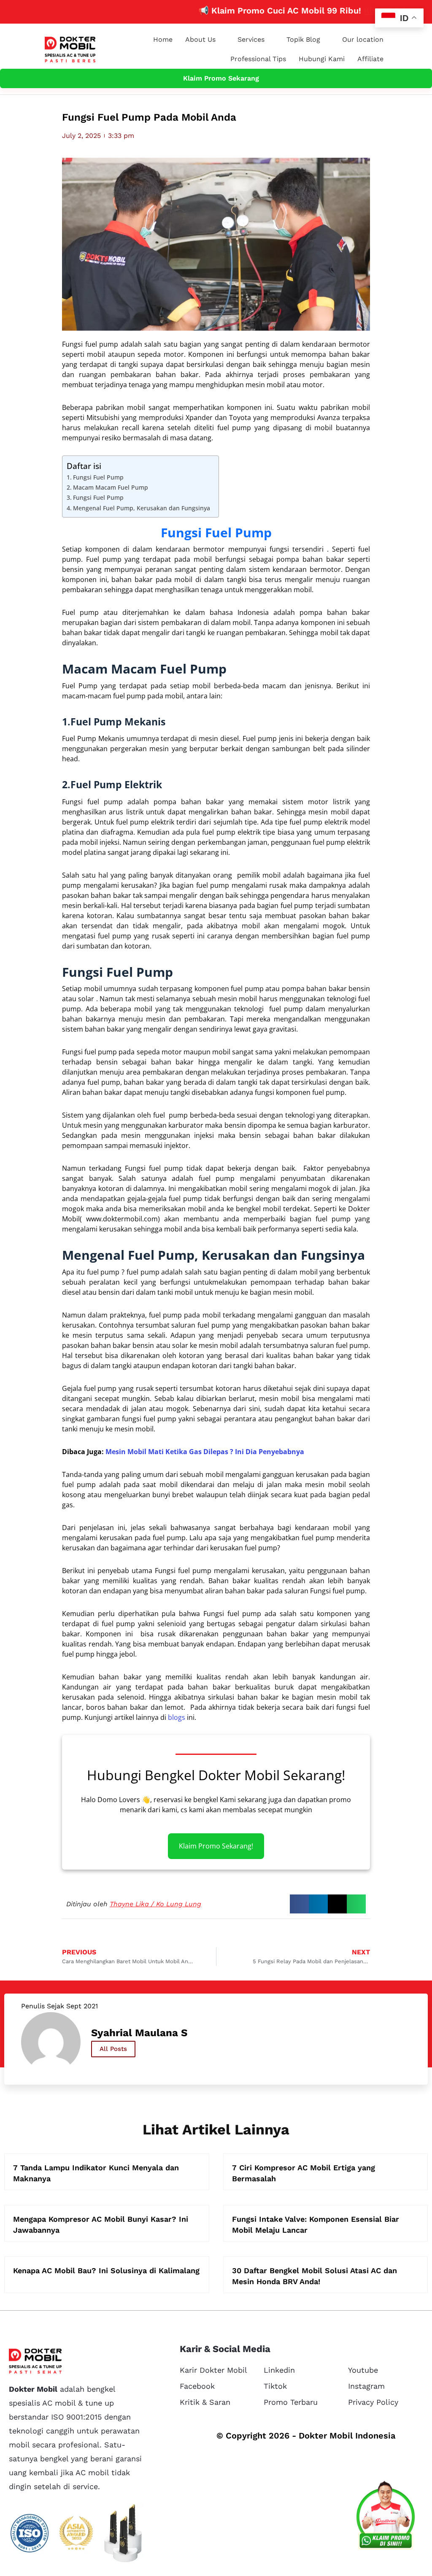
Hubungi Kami (322, 59)
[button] (299, 1904)
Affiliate (370, 59)
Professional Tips (258, 59)
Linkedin (279, 2370)
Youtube (363, 2370)
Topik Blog (303, 39)
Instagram (366, 2386)
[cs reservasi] (386, 2517)
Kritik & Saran (205, 2402)
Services (251, 39)
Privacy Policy (373, 2402)
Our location (363, 39)
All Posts (113, 2049)
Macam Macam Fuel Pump (111, 487)
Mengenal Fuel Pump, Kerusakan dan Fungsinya (142, 508)
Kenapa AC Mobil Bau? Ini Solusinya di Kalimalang (106, 2270)
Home (163, 39)
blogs (177, 1717)
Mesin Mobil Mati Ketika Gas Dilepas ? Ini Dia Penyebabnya (205, 1452)
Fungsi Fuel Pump (98, 477)
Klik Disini (349, 11)
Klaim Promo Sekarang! (216, 1846)
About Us (200, 39)
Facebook (197, 2386)
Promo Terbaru (291, 2402)
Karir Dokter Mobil (213, 2370)
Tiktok (275, 2386)
